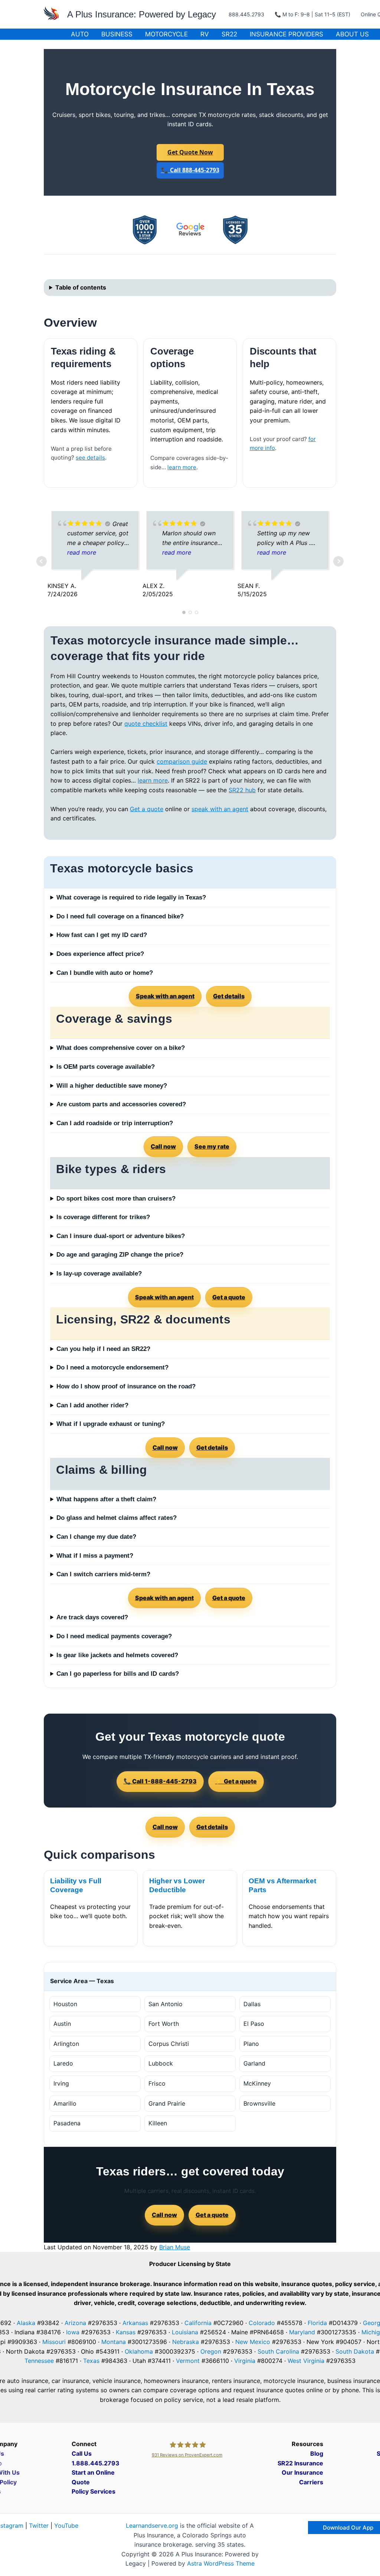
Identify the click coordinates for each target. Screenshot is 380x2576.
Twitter (39, 2526)
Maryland (302, 2332)
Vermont (188, 2361)
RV (205, 34)
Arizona (75, 2323)
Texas (91, 2361)
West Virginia (306, 2361)
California (198, 2323)
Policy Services (94, 2491)
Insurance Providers (286, 34)
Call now (163, 1146)
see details (90, 458)
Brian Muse (175, 2247)
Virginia (245, 2361)
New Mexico (253, 2342)
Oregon (211, 2351)
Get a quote (147, 809)
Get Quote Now (190, 152)
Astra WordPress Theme (221, 2563)
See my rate (212, 1146)
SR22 (229, 34)
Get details (229, 996)
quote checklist (146, 724)
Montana (114, 2342)
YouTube (66, 2526)
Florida (317, 2323)
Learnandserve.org (152, 2526)
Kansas (126, 2332)
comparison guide (182, 761)
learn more (182, 467)
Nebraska (186, 2342)
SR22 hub (242, 790)
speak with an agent (220, 809)
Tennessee (39, 2361)
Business (117, 34)
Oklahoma (139, 2351)
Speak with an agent (165, 996)
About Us (352, 34)
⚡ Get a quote (236, 1781)
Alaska (26, 2323)
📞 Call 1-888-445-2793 (160, 1781)
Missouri (54, 2342)
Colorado (262, 2323)
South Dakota (355, 2351)
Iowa (73, 2332)
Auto (80, 34)
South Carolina (278, 2351)
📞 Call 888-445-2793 (190, 170)
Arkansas (135, 2323)
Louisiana (185, 2332)
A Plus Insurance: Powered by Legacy (142, 14)
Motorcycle (166, 34)
